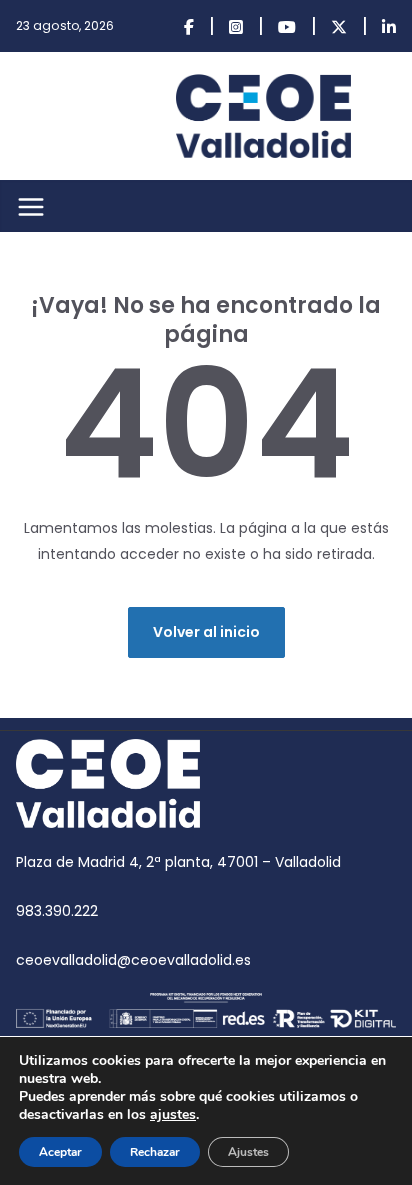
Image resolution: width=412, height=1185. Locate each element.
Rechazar (155, 1152)
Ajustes (248, 1152)
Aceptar (60, 1152)
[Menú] (31, 207)
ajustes (173, 1115)
